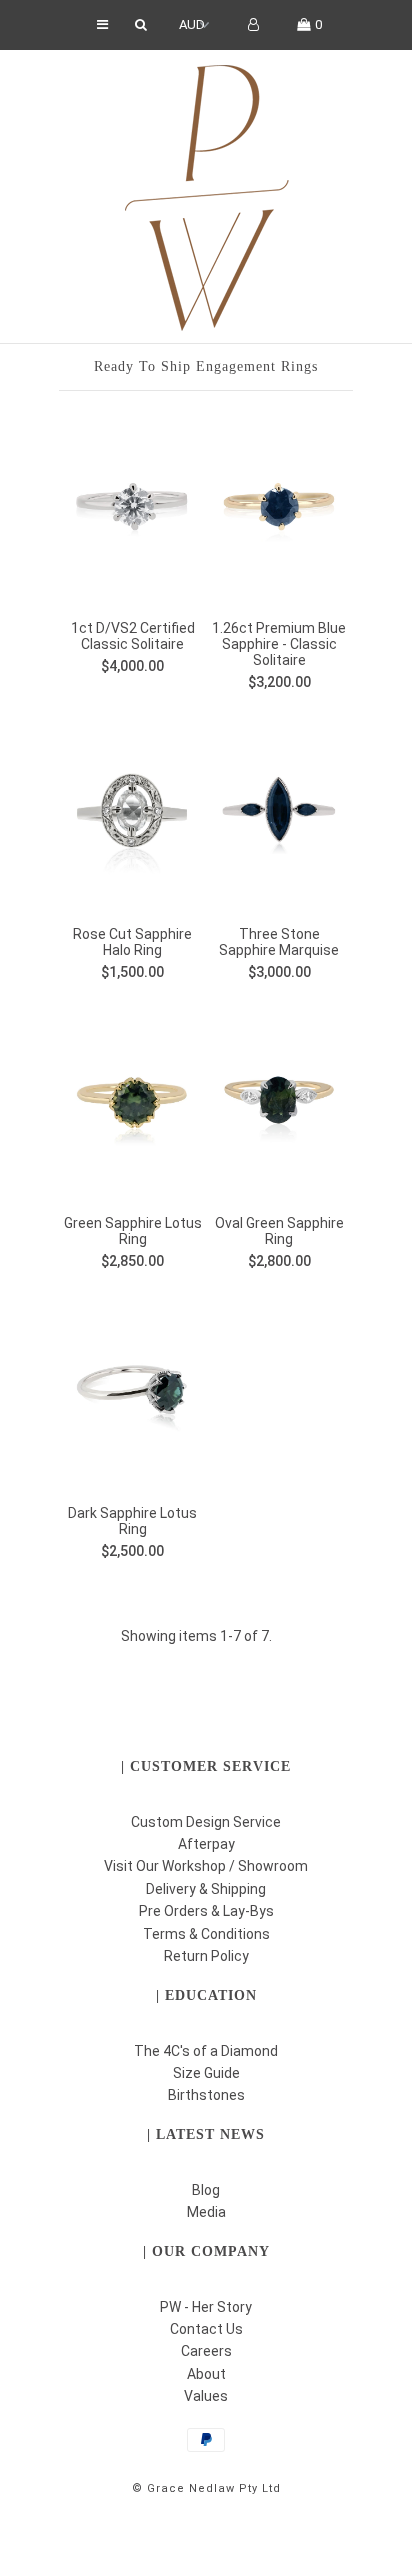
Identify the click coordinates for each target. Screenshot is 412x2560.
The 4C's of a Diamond (206, 2051)
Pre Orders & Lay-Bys (206, 1911)
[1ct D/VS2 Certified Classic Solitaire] (132, 508)
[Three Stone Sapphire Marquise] (279, 814)
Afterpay (206, 1844)
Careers (206, 2351)
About (206, 2374)
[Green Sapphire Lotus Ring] (132, 1103)
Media (206, 2212)
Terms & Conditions (206, 1934)
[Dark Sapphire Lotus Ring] (132, 1393)
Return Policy (206, 1956)
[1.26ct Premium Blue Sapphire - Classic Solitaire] (279, 508)
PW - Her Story (206, 2307)
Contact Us (206, 2329)
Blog (206, 2190)
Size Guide (206, 2073)
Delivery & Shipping (206, 1889)
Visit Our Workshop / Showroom (206, 1866)
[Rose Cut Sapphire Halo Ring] (132, 814)
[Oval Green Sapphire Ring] (279, 1103)
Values (206, 2396)
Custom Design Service (206, 1822)
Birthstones (206, 2095)
